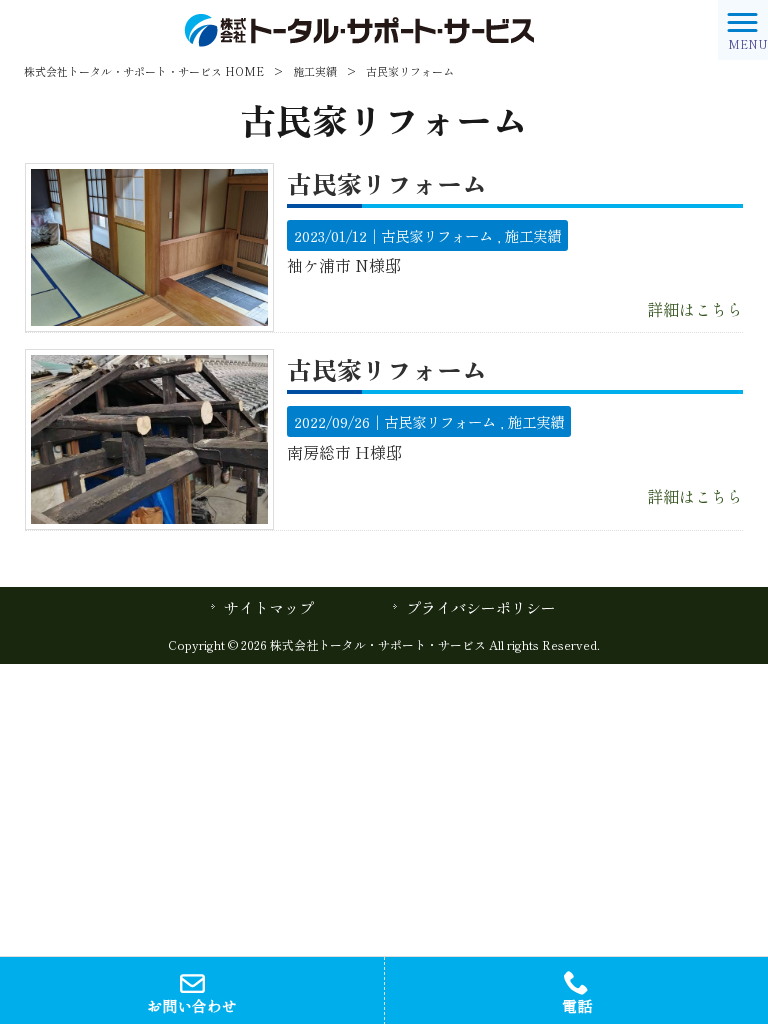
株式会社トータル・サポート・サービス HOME (144, 71)
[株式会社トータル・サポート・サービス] (359, 27)
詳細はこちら (695, 309)
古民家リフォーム (387, 183)
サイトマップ (269, 607)
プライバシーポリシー (481, 607)
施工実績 (315, 71)
